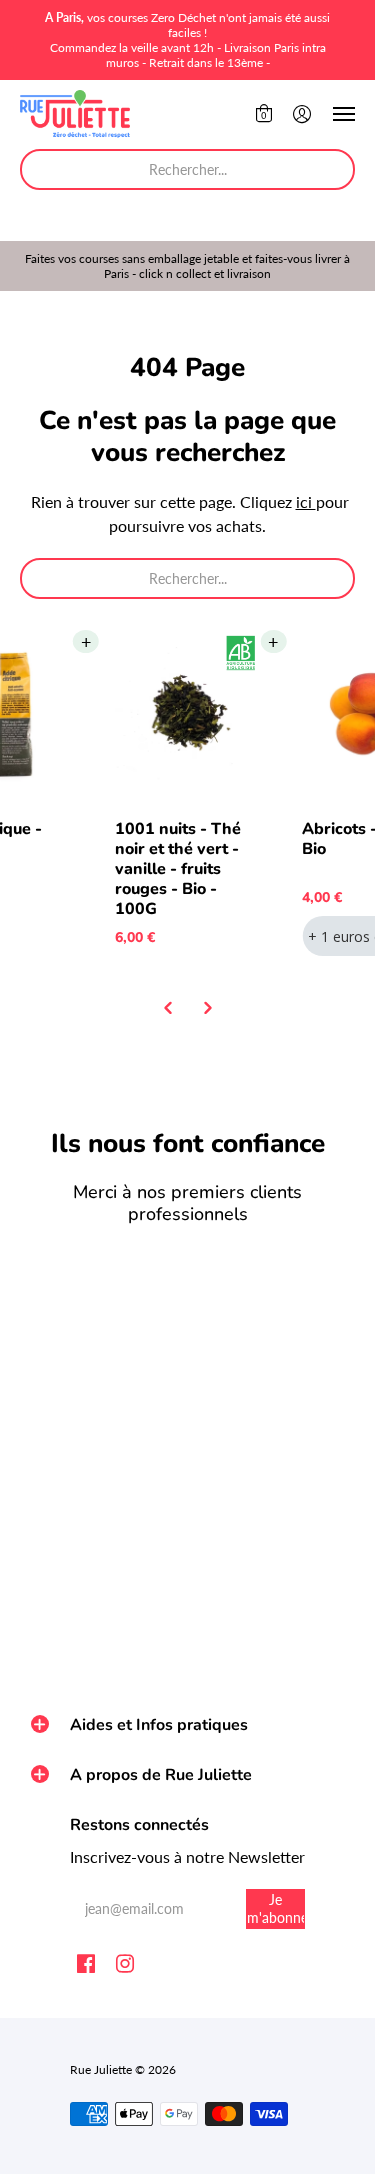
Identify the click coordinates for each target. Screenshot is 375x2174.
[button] (264, 114)
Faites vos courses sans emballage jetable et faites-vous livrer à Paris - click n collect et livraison (187, 266)
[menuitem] (264, 114)
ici (306, 501)
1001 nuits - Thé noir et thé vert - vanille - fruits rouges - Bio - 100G (178, 869)
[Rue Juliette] (75, 114)
